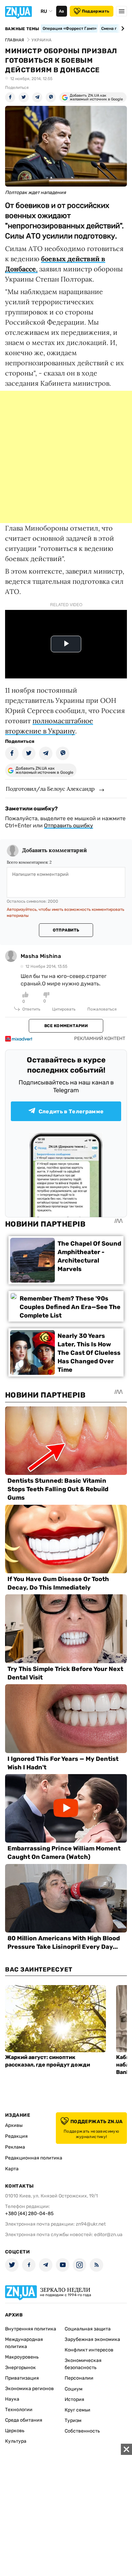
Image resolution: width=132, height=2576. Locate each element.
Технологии (19, 2410)
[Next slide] (122, 28)
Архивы (14, 2125)
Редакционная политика (34, 2158)
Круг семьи (78, 2410)
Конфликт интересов (89, 2350)
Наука (12, 2399)
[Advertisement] (66, 457)
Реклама (15, 2147)
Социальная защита (88, 2329)
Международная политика (24, 2343)
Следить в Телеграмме (71, 1111)
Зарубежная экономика (92, 2339)
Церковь (15, 2431)
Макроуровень (22, 2357)
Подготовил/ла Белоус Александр (50, 789)
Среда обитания (24, 2420)
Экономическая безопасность (83, 2364)
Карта (12, 2169)
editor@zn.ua (108, 2235)
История (74, 2399)
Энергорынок (20, 2368)
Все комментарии (66, 1026)
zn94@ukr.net (91, 2224)
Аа (61, 11)
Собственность (82, 2431)
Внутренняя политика (31, 2329)
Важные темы (22, 29)
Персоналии (79, 2378)
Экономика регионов (29, 2389)
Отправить (66, 930)
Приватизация (22, 2378)
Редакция (16, 2136)
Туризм (73, 2420)
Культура (16, 2441)
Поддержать (96, 11)
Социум (74, 2389)
